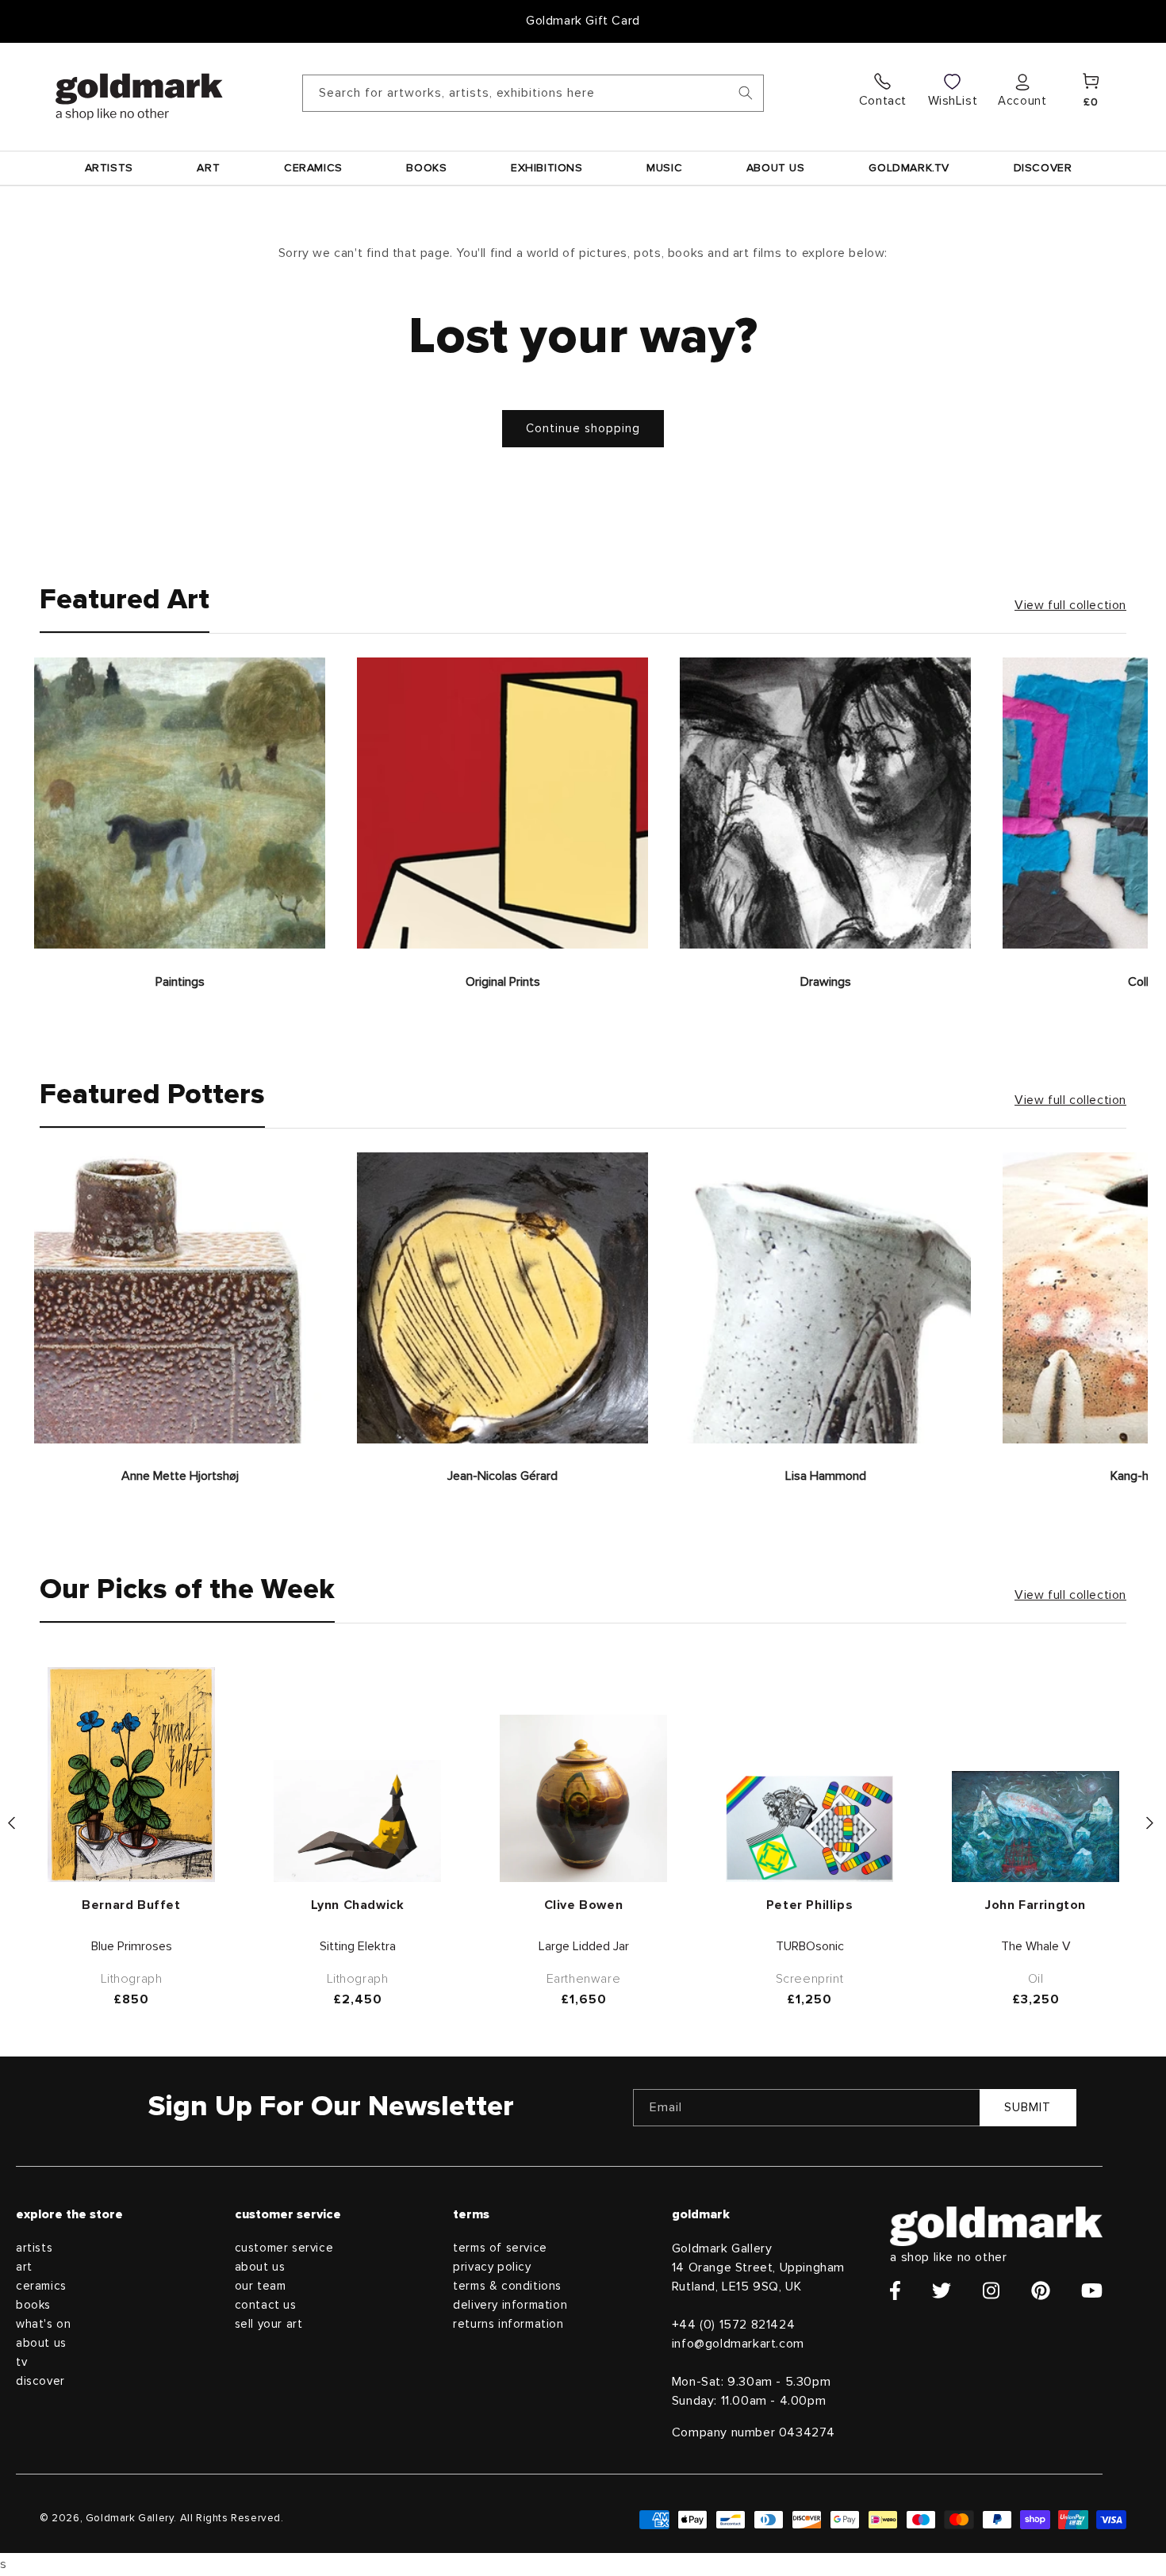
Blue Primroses (132, 1946)
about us (41, 2343)
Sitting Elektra (358, 1946)
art (24, 2267)
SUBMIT (1028, 2108)
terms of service (500, 2248)
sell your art (269, 2324)
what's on (43, 2324)
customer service (284, 2248)
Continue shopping (583, 429)
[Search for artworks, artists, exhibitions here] (746, 93)
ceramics (41, 2286)
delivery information (510, 2305)
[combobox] (533, 93)
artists (34, 2248)
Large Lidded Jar (584, 1946)
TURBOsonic (810, 1946)
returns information (508, 2324)
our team (261, 2286)
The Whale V (1036, 1946)
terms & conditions (507, 2286)
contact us (266, 2305)
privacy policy (492, 2267)
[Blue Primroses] (131, 1775)
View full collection (1070, 605)
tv (21, 2362)
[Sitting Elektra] (357, 1821)
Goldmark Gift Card (583, 21)
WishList (953, 101)
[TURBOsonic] (809, 1829)
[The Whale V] (1036, 1827)
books (33, 2305)
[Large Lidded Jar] (583, 1798)
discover (40, 2381)
